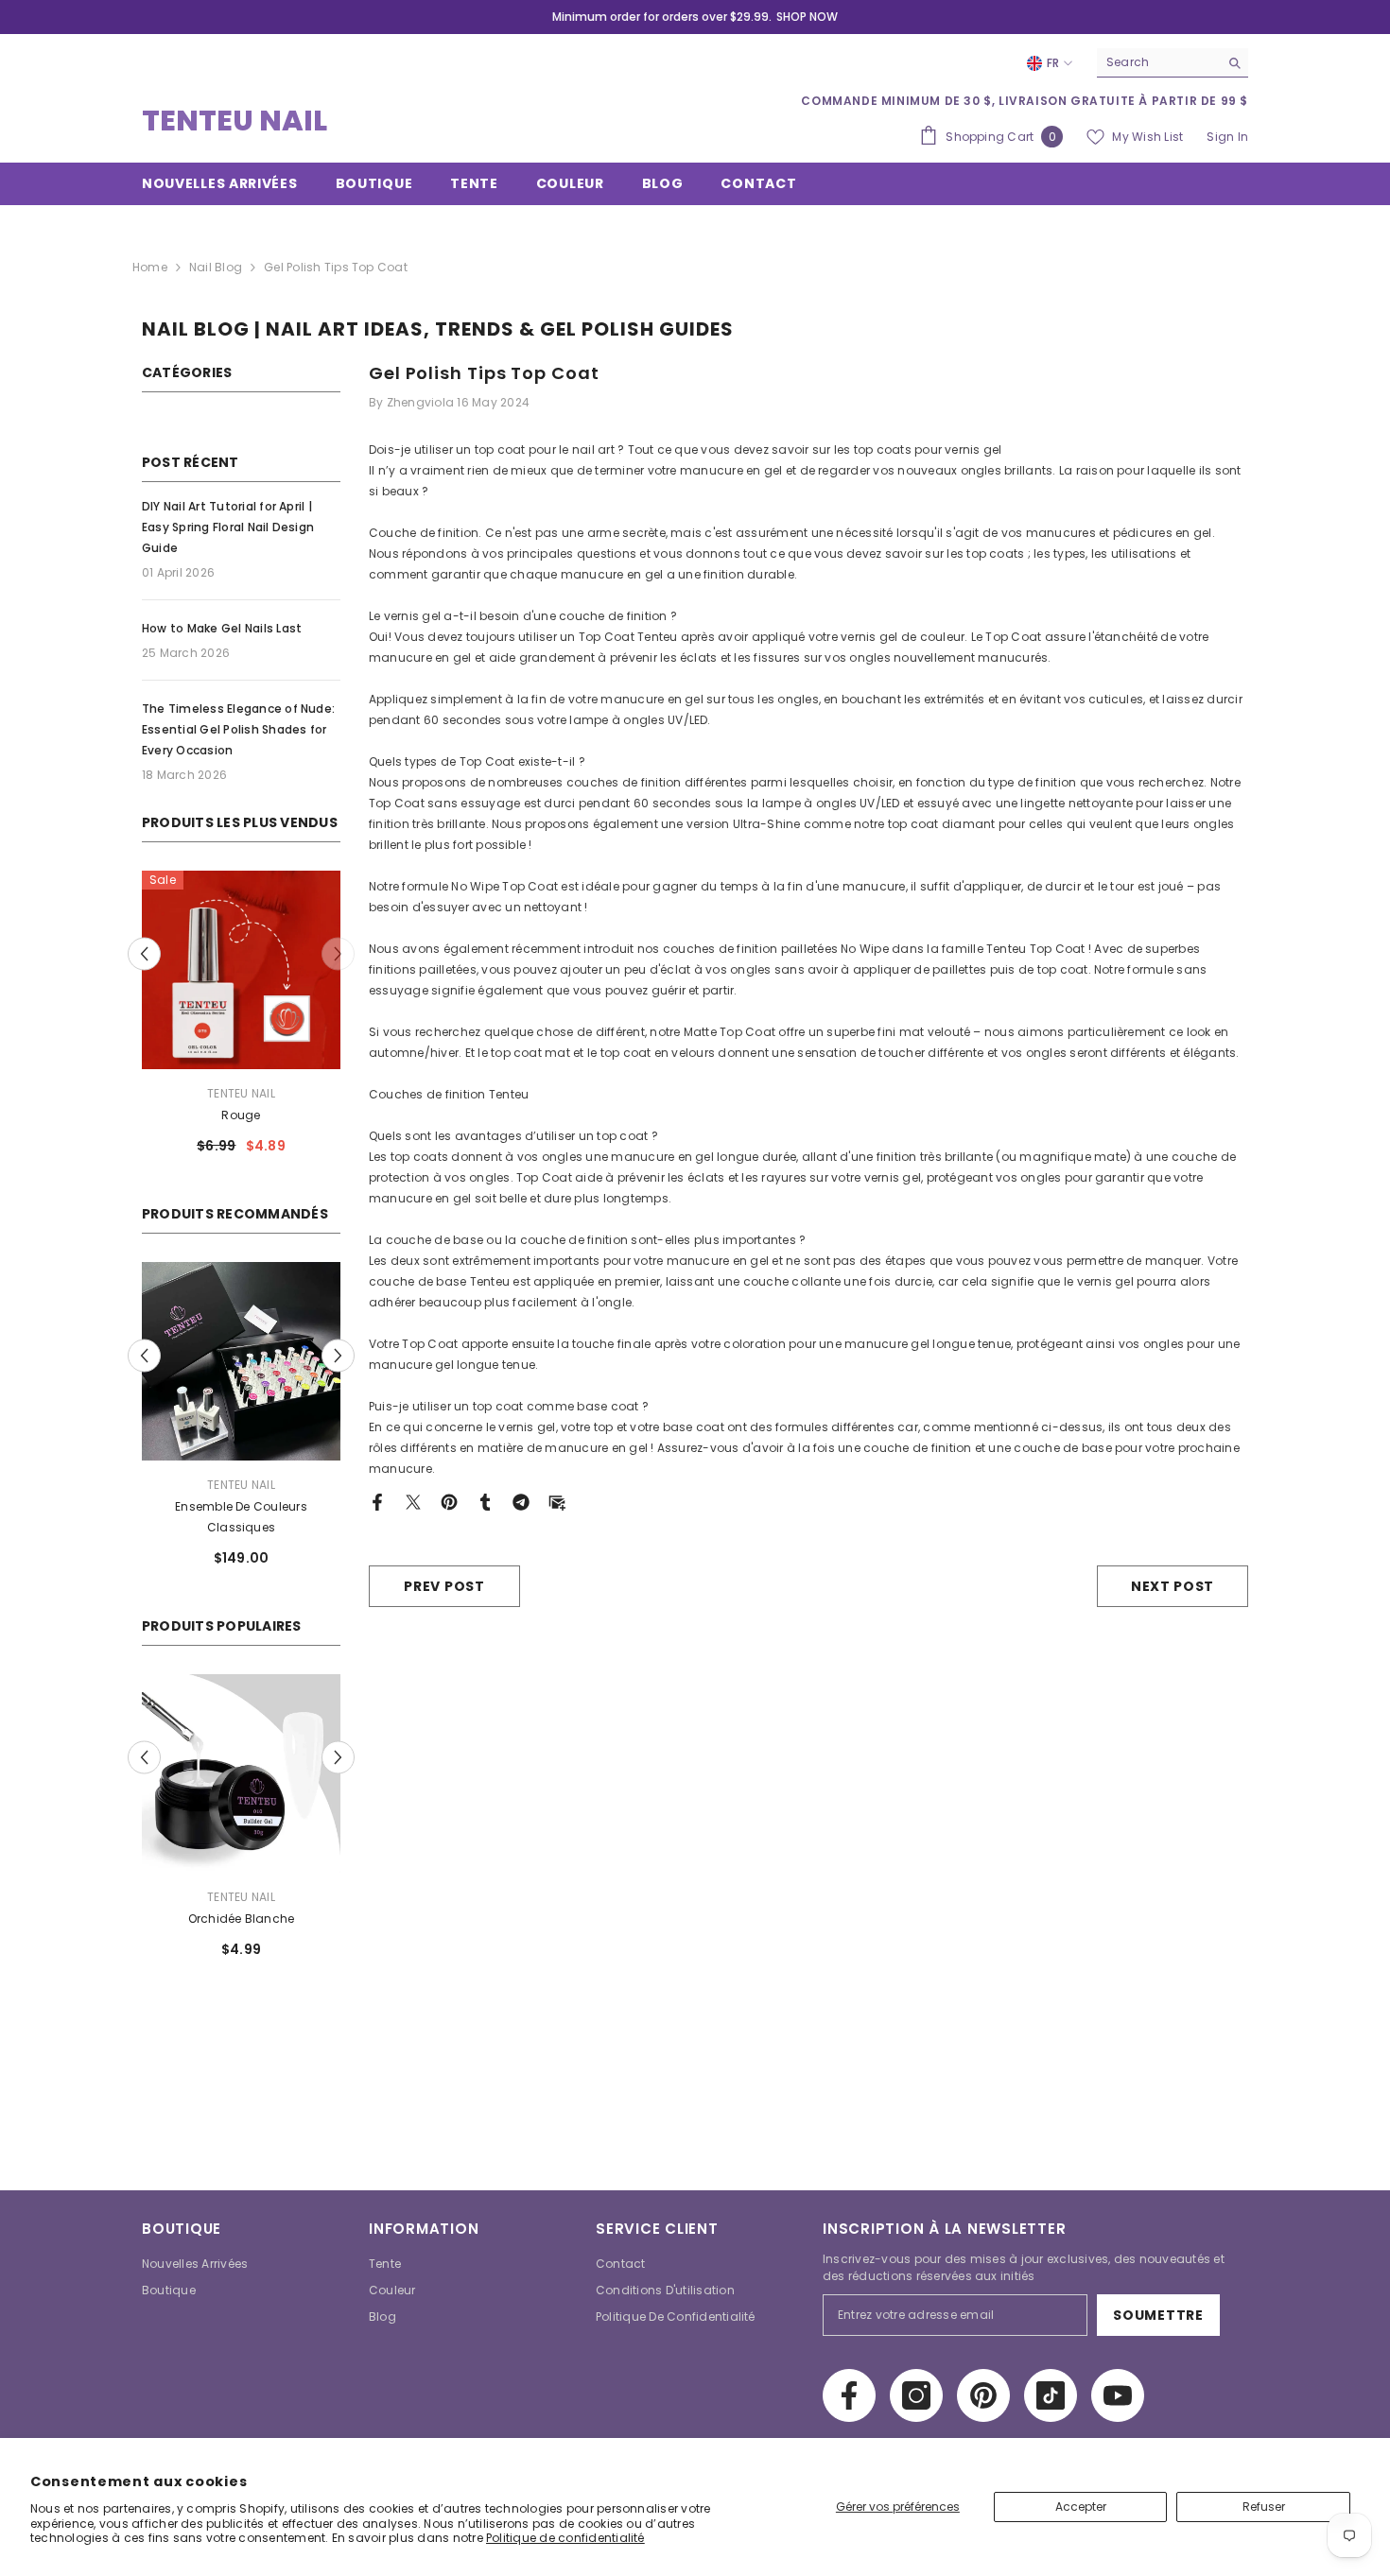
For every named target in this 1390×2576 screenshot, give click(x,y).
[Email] (557, 1501)
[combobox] (1158, 62)
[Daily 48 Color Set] (313, 1361)
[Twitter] (413, 1501)
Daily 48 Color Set (313, 1506)
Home (150, 267)
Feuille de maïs (242, 1115)
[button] (338, 954)
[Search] (1173, 63)
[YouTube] (1118, 2375)
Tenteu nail (241, 1093)
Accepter (1081, 2507)
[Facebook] (377, 1501)
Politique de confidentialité (565, 2538)
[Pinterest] (449, 1501)
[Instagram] (916, 2375)
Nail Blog (216, 267)
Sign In (1227, 137)
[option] (241, 1020)
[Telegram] (521, 1501)
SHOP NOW (807, 17)
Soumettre (1158, 2294)
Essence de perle (313, 1898)
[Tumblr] (485, 1501)
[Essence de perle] (313, 1753)
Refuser (1264, 2507)
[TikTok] (1051, 2375)
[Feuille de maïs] (241, 970)
